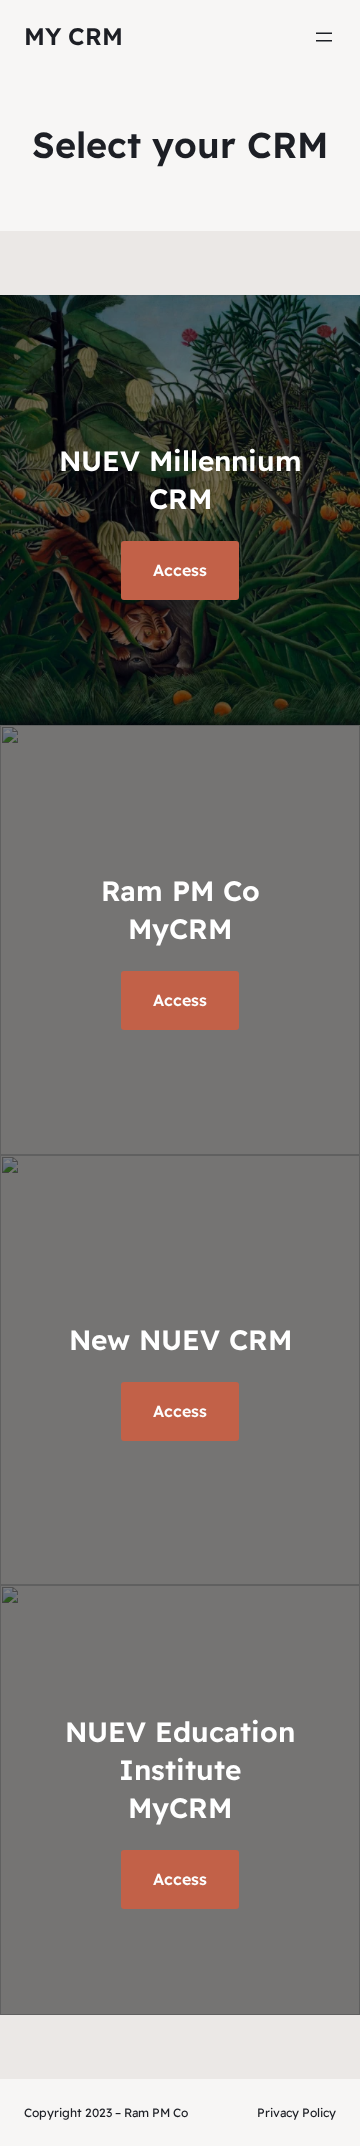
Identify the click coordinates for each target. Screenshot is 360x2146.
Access (180, 1879)
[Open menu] (324, 37)
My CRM (73, 36)
